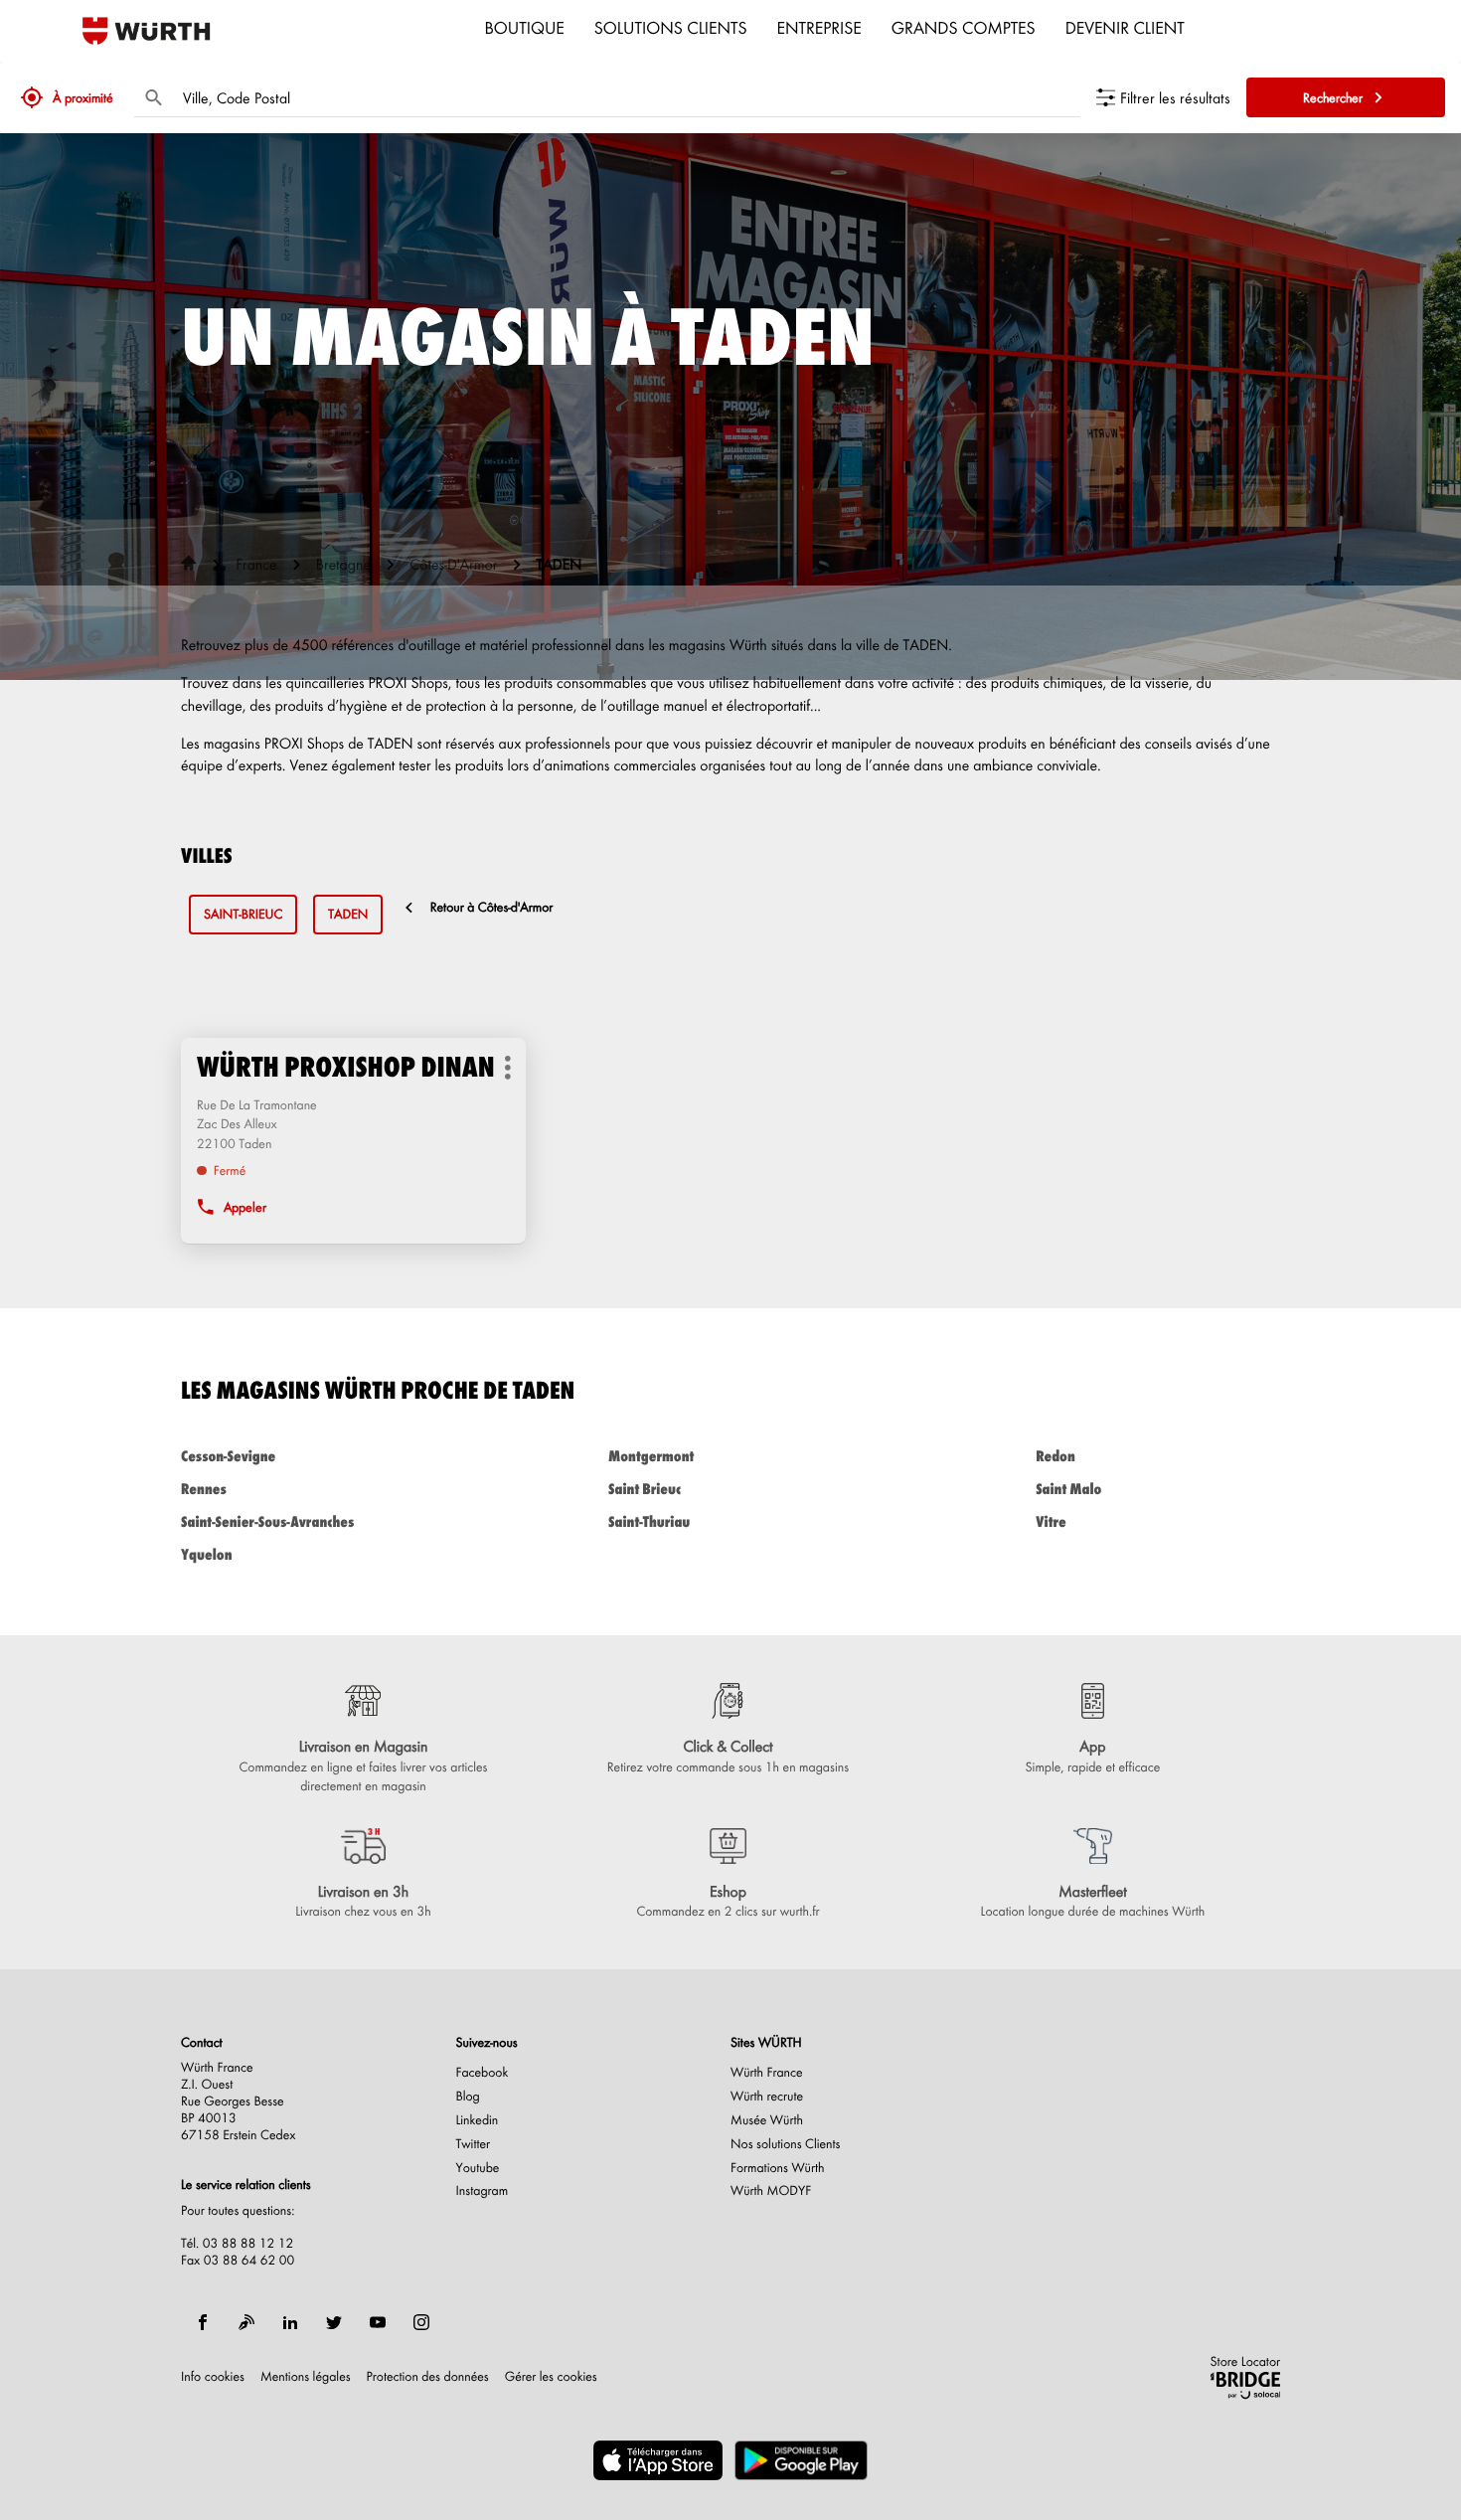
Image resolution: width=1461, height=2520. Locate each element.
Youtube (478, 2168)
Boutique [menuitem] (525, 27)
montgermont (651, 1456)
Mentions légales (306, 2377)
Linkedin (478, 2120)
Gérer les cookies (551, 2376)
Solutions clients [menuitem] (671, 27)
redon (1055, 1456)
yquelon (206, 1554)
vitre (1051, 1521)
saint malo (1068, 1489)
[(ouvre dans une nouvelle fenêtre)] (658, 2460)
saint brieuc (645, 1489)
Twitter (474, 2144)
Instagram (483, 2191)
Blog (468, 2097)
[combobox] (627, 97)
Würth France (767, 2073)
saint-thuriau (649, 1521)
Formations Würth (777, 2168)
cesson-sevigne (228, 1456)
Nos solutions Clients (786, 2144)
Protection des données (428, 2377)
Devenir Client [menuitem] (1125, 27)
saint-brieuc (243, 914)
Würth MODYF (771, 2191)
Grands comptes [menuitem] (964, 27)
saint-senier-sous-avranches (267, 1521)
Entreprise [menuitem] (819, 27)
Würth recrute (767, 2097)
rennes (204, 1489)
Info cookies (213, 2377)
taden (348, 914)
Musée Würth (767, 2120)
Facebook (483, 2073)
